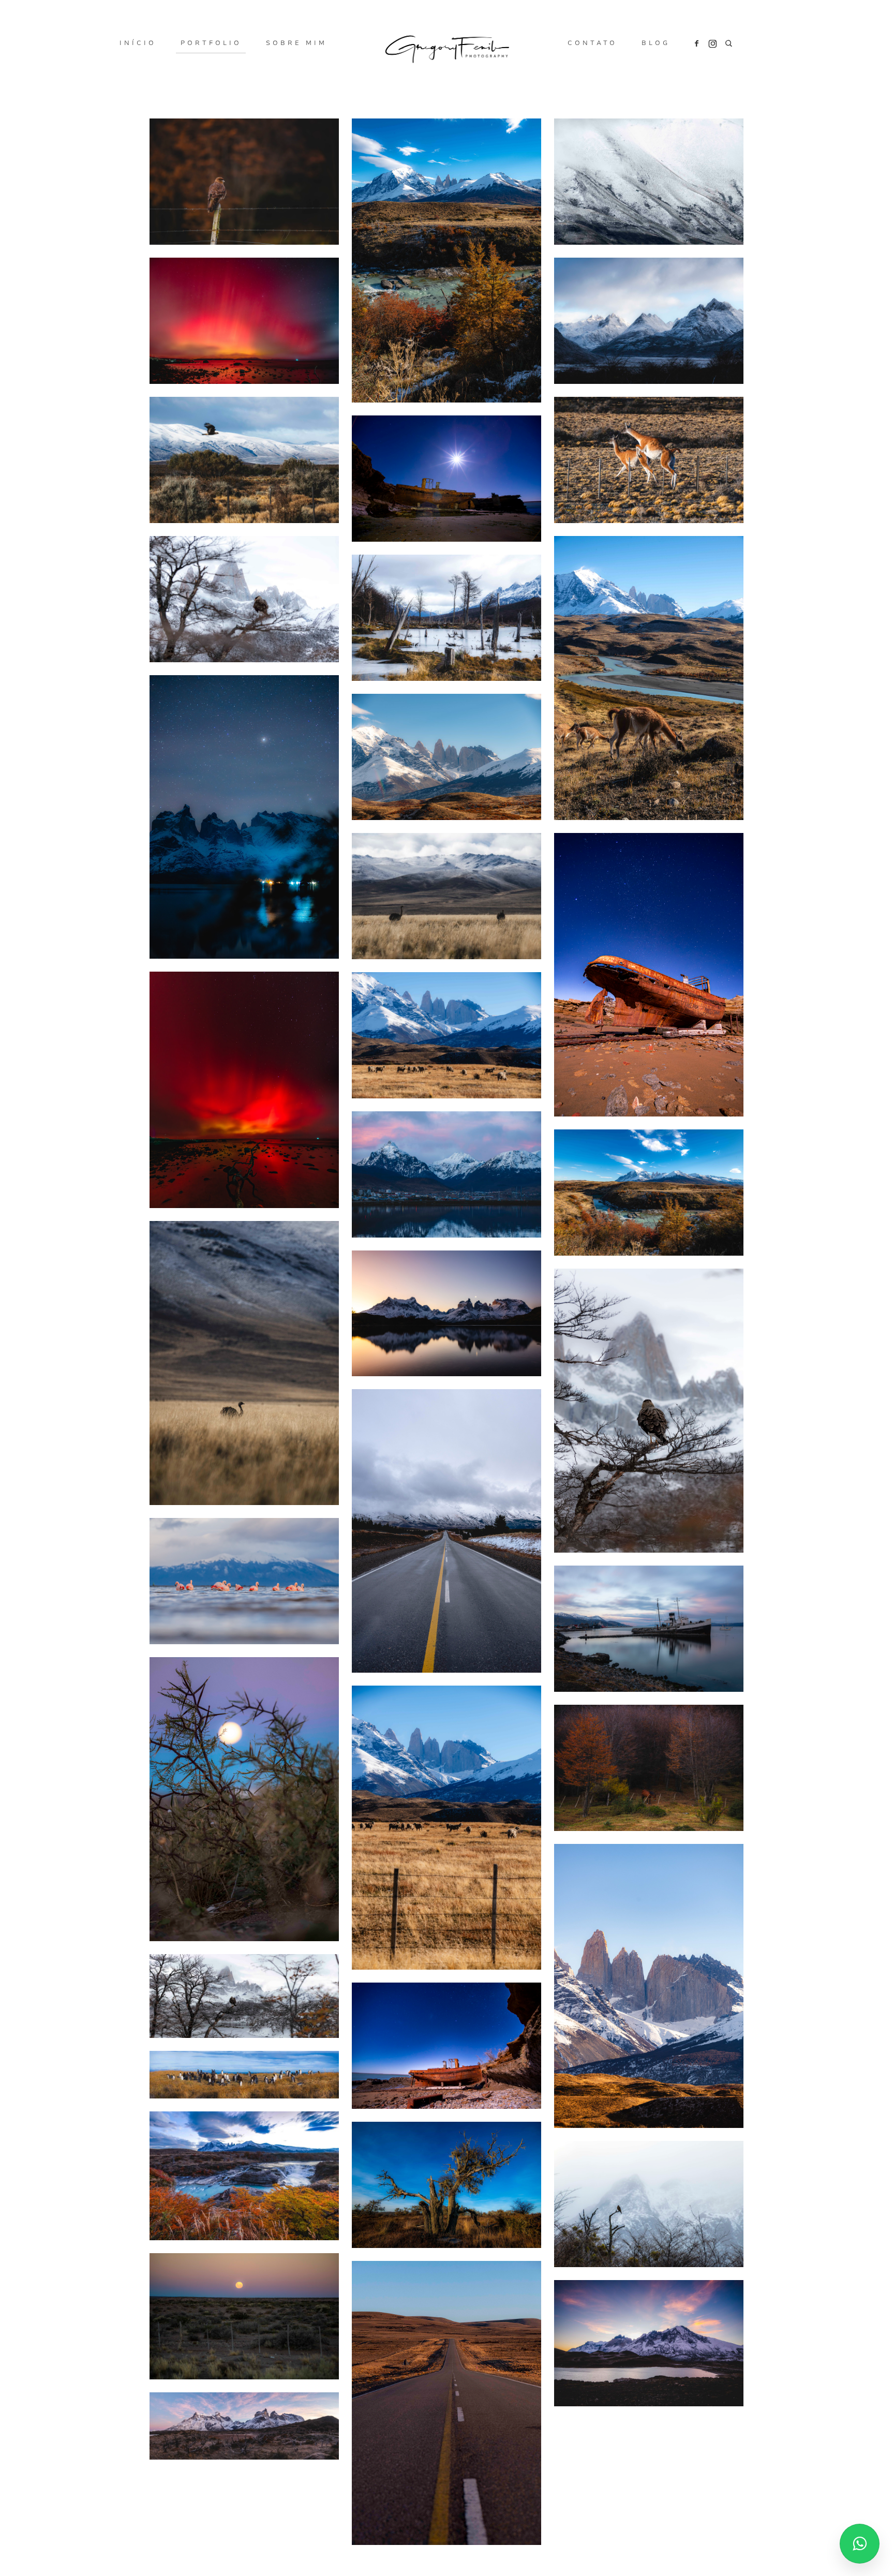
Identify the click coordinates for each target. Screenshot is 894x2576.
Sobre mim (296, 43)
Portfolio (211, 43)
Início (138, 43)
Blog (656, 43)
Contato (592, 43)
